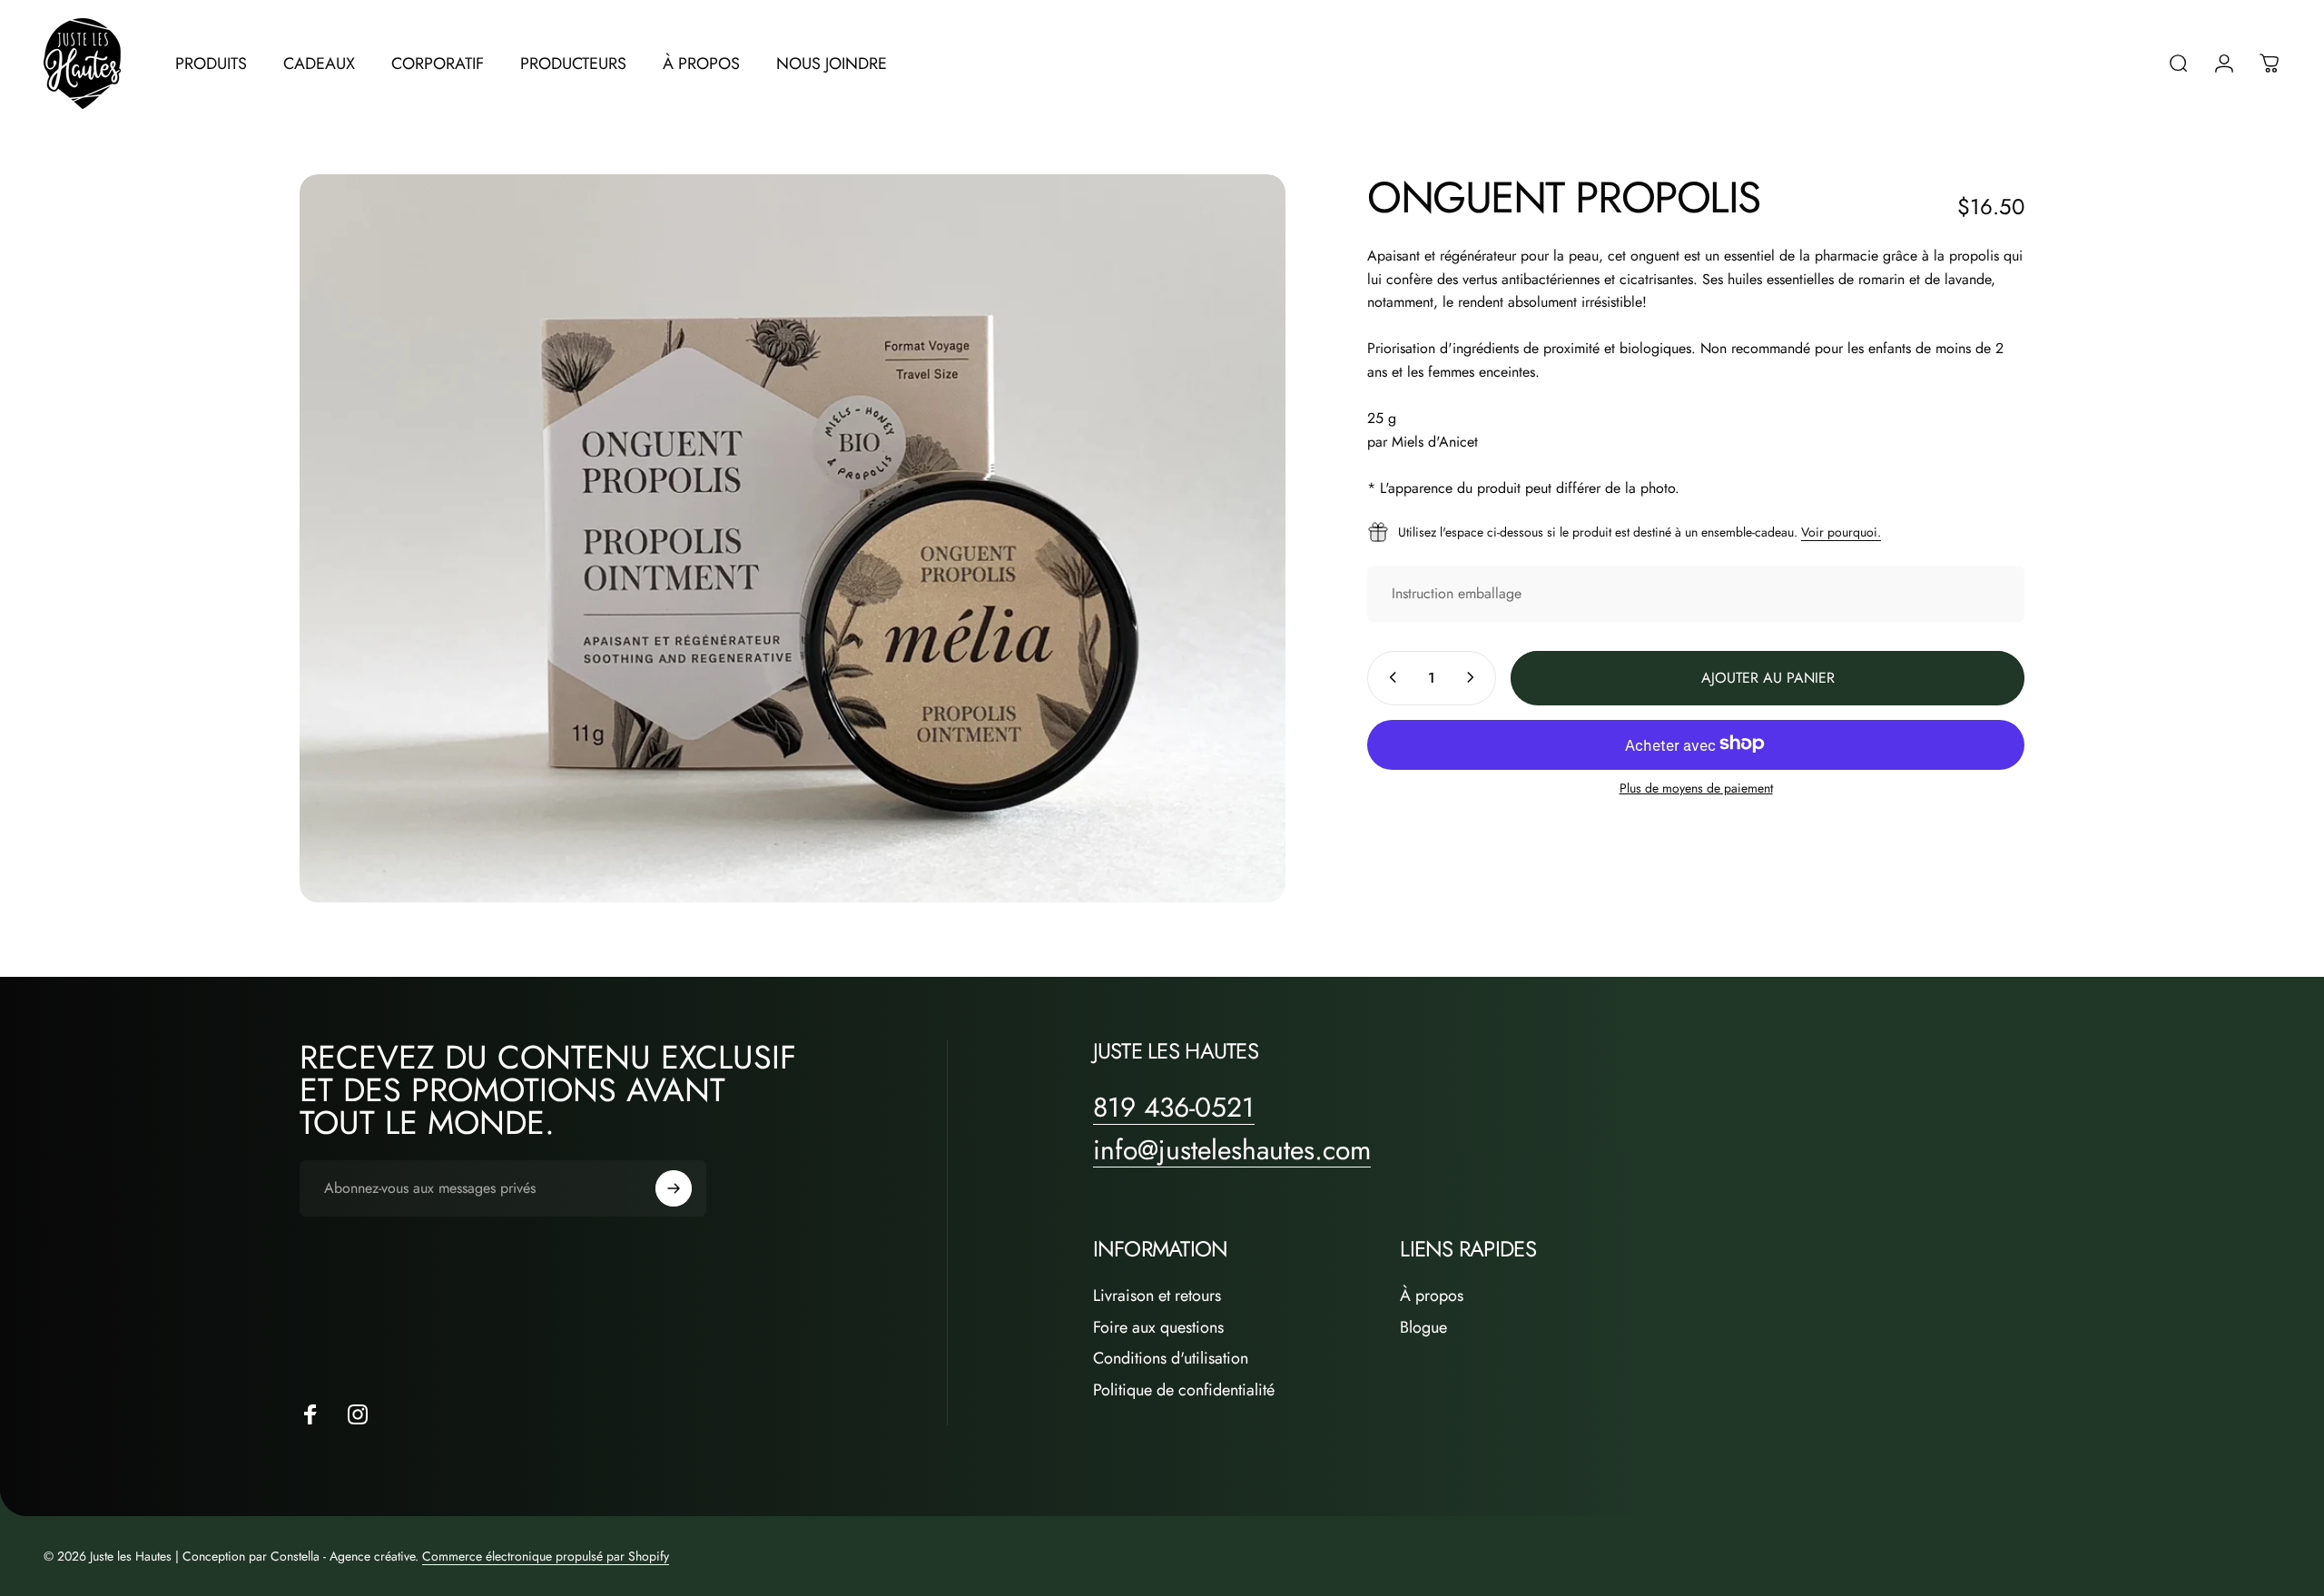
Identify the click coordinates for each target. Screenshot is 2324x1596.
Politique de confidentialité (1184, 1390)
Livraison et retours (1157, 1296)
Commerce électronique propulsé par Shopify (546, 1556)
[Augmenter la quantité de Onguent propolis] (1474, 677)
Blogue (1423, 1328)
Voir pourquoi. (1841, 531)
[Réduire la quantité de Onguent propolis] (1389, 677)
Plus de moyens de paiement (1696, 788)
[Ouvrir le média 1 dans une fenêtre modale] (793, 539)
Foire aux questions (1158, 1328)
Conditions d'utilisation (1171, 1359)
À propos (1432, 1296)
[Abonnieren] (674, 1188)
